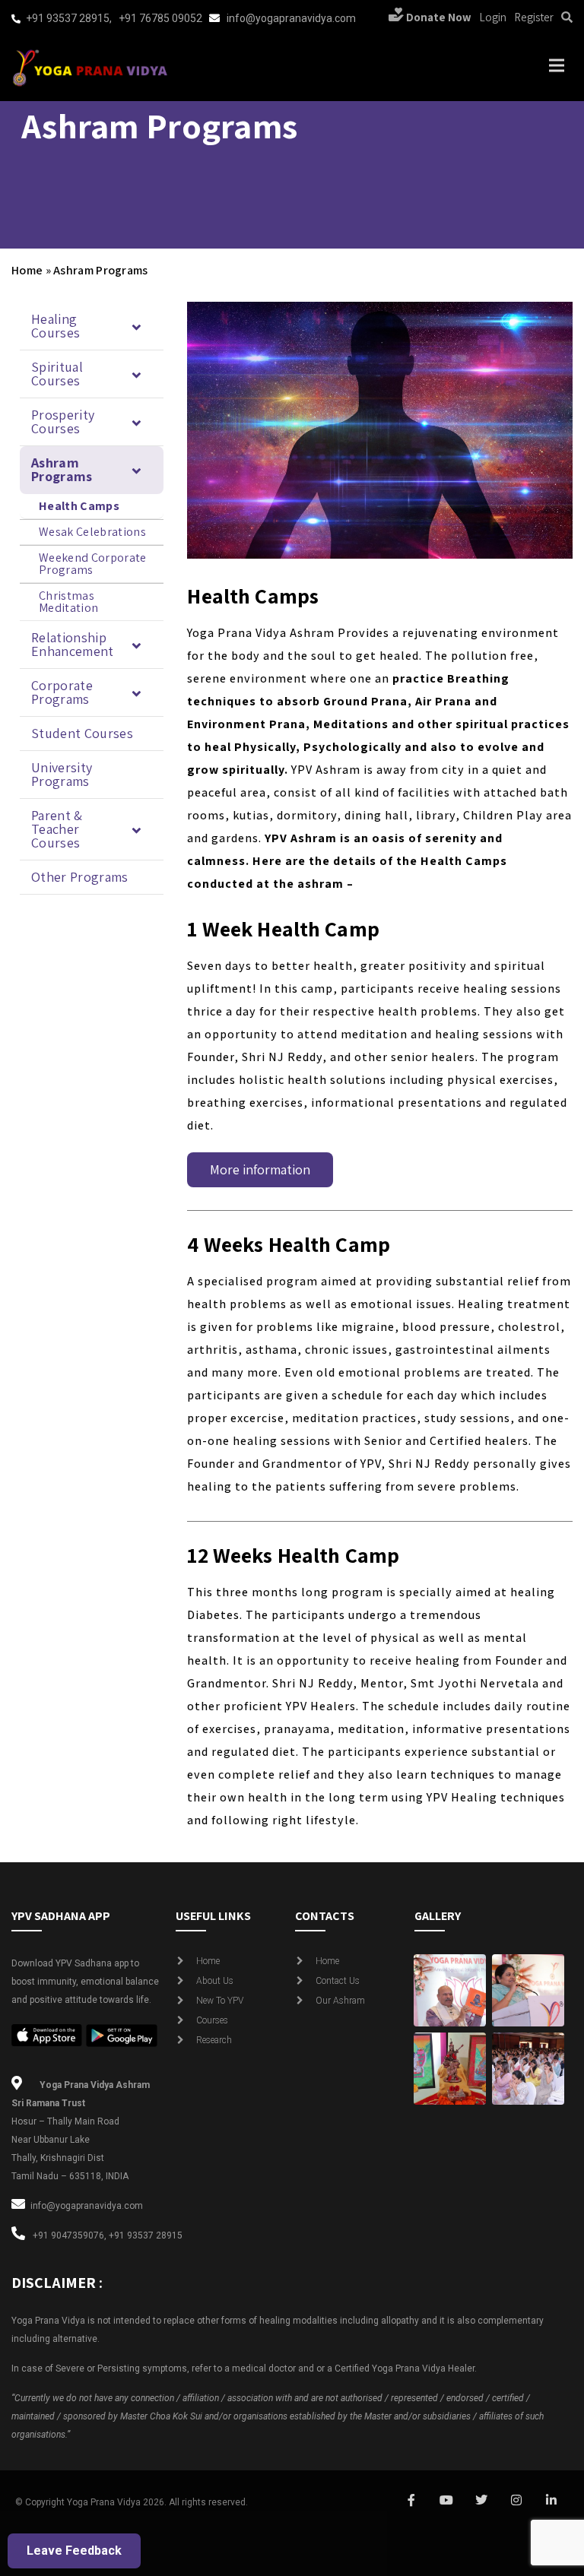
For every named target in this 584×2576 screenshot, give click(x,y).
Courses (212, 2020)
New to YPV (220, 2001)
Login (493, 17)
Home (27, 270)
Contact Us (338, 1981)
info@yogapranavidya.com (291, 18)
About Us (215, 1981)
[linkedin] (551, 2501)
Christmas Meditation (68, 602)
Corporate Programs (62, 692)
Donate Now (438, 17)
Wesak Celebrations (92, 532)
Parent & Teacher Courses (57, 829)
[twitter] (481, 2501)
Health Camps (79, 506)
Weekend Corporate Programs (93, 564)
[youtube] (446, 2501)
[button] (92, 326)
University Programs (62, 774)
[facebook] (411, 2501)
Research (214, 2040)
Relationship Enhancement (73, 644)
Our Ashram (340, 2001)
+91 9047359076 (68, 2235)
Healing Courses (56, 326)
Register (534, 17)
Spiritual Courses (57, 374)
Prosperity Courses (63, 421)
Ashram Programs (62, 469)
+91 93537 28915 (68, 18)
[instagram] (516, 2501)
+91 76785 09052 (160, 18)
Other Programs (80, 877)
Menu (555, 65)
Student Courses (82, 733)
